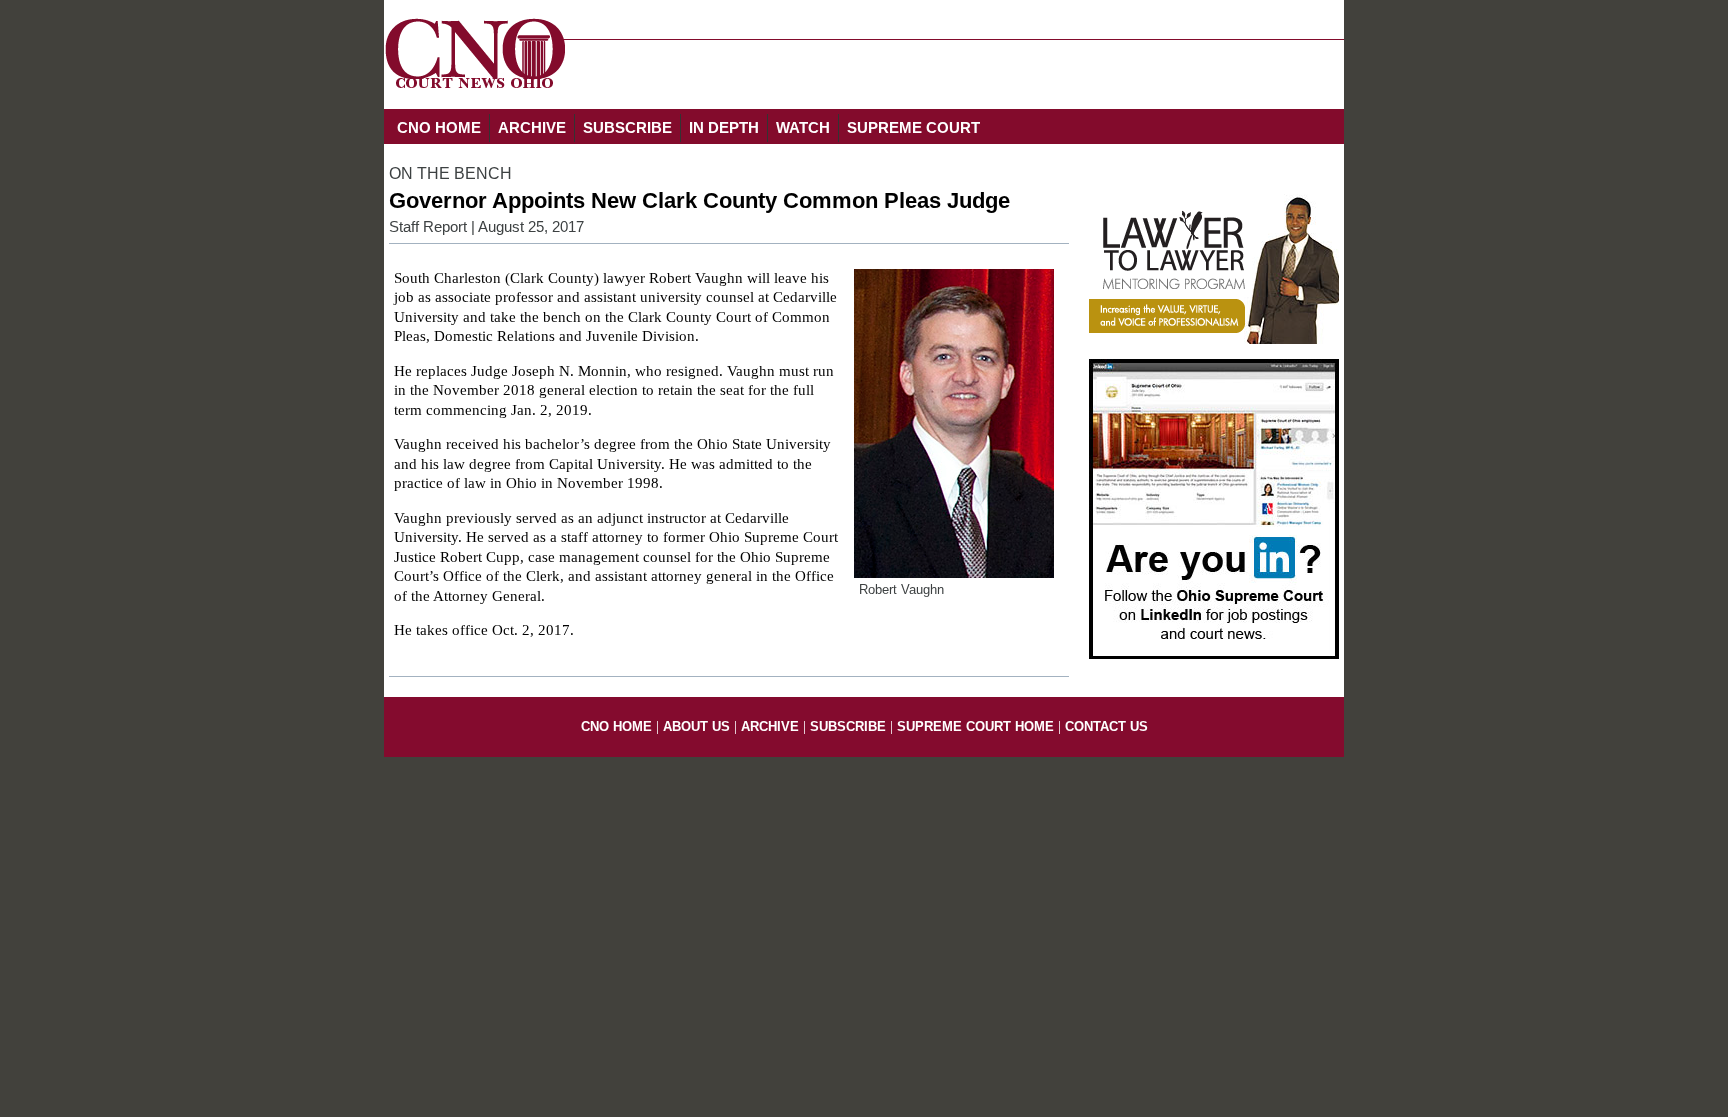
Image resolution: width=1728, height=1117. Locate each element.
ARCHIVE (532, 127)
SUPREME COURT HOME (975, 726)
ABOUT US (696, 726)
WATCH (803, 127)
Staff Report (428, 227)
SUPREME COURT (913, 127)
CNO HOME (439, 127)
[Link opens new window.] (1214, 339)
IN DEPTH (724, 127)
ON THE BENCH (450, 173)
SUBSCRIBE (627, 127)
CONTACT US (1106, 726)
